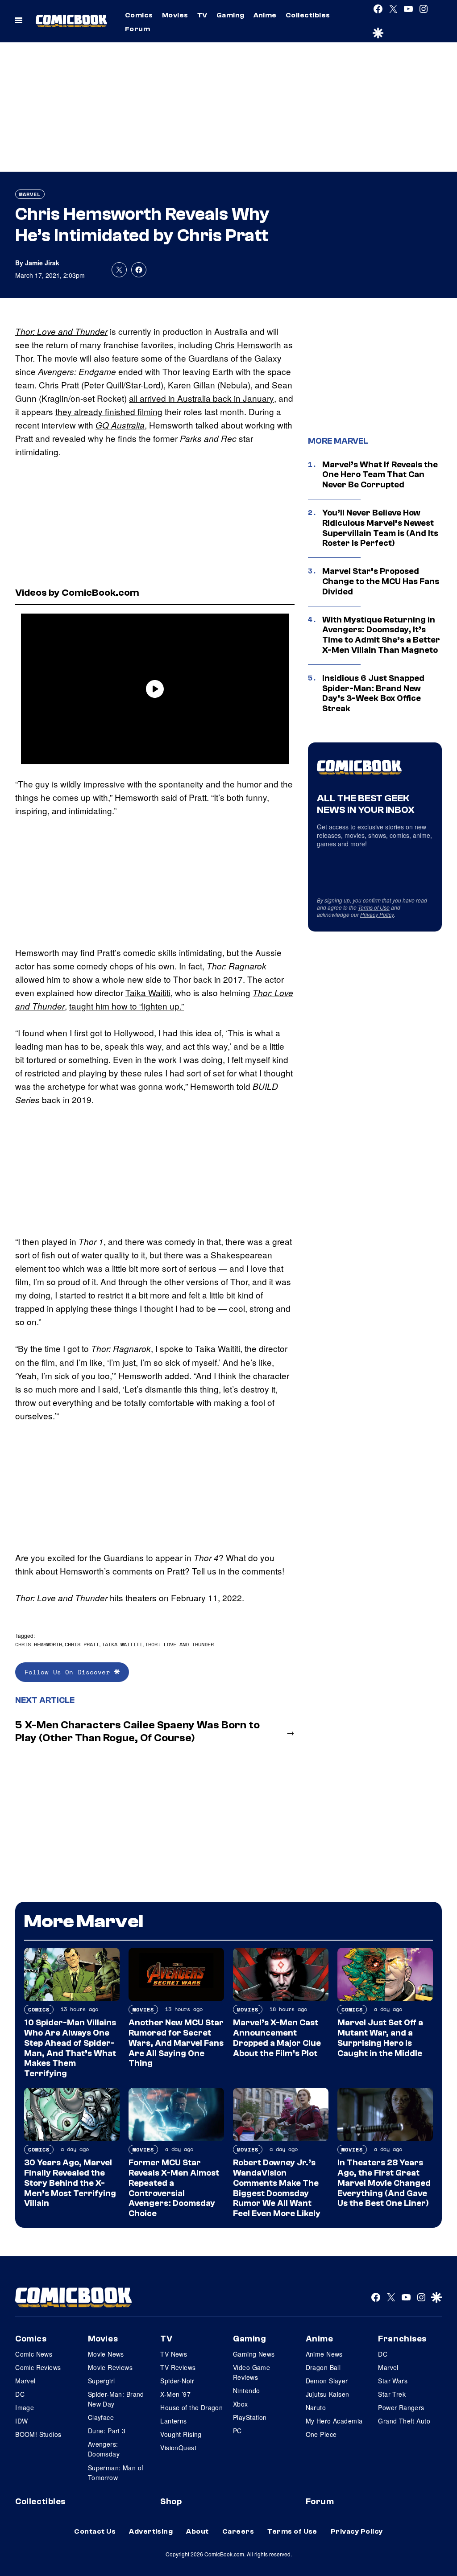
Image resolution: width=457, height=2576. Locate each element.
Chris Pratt (59, 385)
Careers (238, 2531)
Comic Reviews (38, 2367)
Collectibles (308, 15)
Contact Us (95, 2531)
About (197, 2531)
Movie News (106, 2354)
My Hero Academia (334, 2421)
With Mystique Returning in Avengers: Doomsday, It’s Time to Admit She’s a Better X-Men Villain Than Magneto (381, 635)
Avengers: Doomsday (104, 2449)
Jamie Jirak (42, 263)
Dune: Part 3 (107, 2431)
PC (237, 2431)
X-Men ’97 (175, 2394)
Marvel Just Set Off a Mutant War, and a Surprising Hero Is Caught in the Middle (380, 2038)
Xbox (241, 2404)
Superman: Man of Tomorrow (116, 2473)
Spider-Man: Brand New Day (116, 2399)
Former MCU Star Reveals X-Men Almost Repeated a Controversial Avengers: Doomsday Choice (174, 2188)
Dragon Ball (323, 2367)
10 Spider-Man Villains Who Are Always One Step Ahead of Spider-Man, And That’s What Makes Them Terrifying (70, 2048)
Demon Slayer (327, 2381)
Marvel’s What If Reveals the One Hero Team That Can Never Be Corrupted (380, 475)
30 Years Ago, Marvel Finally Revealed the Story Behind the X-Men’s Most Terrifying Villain (70, 2183)
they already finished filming (109, 411)
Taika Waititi (148, 992)
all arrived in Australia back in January (201, 398)
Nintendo (246, 2391)
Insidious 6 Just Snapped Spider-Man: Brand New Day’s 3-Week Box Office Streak (373, 693)
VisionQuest (178, 2448)
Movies (175, 15)
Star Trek (392, 2394)
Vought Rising (181, 2434)
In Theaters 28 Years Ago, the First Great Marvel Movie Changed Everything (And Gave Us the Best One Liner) (384, 2183)
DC (20, 2394)
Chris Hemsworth (248, 344)
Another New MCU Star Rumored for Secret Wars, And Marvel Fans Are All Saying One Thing (176, 2043)
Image (25, 2407)
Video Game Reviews (251, 2372)
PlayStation (250, 2417)
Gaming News (254, 2354)
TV (202, 15)
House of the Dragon (191, 2407)
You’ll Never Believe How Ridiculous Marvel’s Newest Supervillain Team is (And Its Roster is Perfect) (380, 528)
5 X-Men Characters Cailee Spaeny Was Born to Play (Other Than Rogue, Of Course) (137, 1731)
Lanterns (173, 2421)
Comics (139, 15)
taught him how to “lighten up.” (127, 1006)
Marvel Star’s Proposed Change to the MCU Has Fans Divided (381, 581)
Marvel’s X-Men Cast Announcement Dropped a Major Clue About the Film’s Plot (277, 2038)
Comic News (34, 2354)
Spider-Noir (177, 2381)
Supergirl (102, 2381)
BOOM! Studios (38, 2434)
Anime (265, 15)
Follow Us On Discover (69, 1672)
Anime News (324, 2354)
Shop (171, 2502)
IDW (21, 2421)
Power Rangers (401, 2407)
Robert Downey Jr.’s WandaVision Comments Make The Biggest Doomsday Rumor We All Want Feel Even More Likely (277, 2188)
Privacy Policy (377, 914)
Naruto (316, 2407)
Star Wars (393, 2381)
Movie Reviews (110, 2367)
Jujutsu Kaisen (328, 2394)
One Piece (321, 2434)
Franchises (402, 2339)
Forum (137, 29)
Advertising (151, 2531)
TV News (174, 2354)
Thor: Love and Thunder (61, 331)
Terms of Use (374, 907)
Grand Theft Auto (404, 2421)
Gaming (231, 15)
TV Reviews (178, 2367)
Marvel (30, 194)
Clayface (101, 2417)
